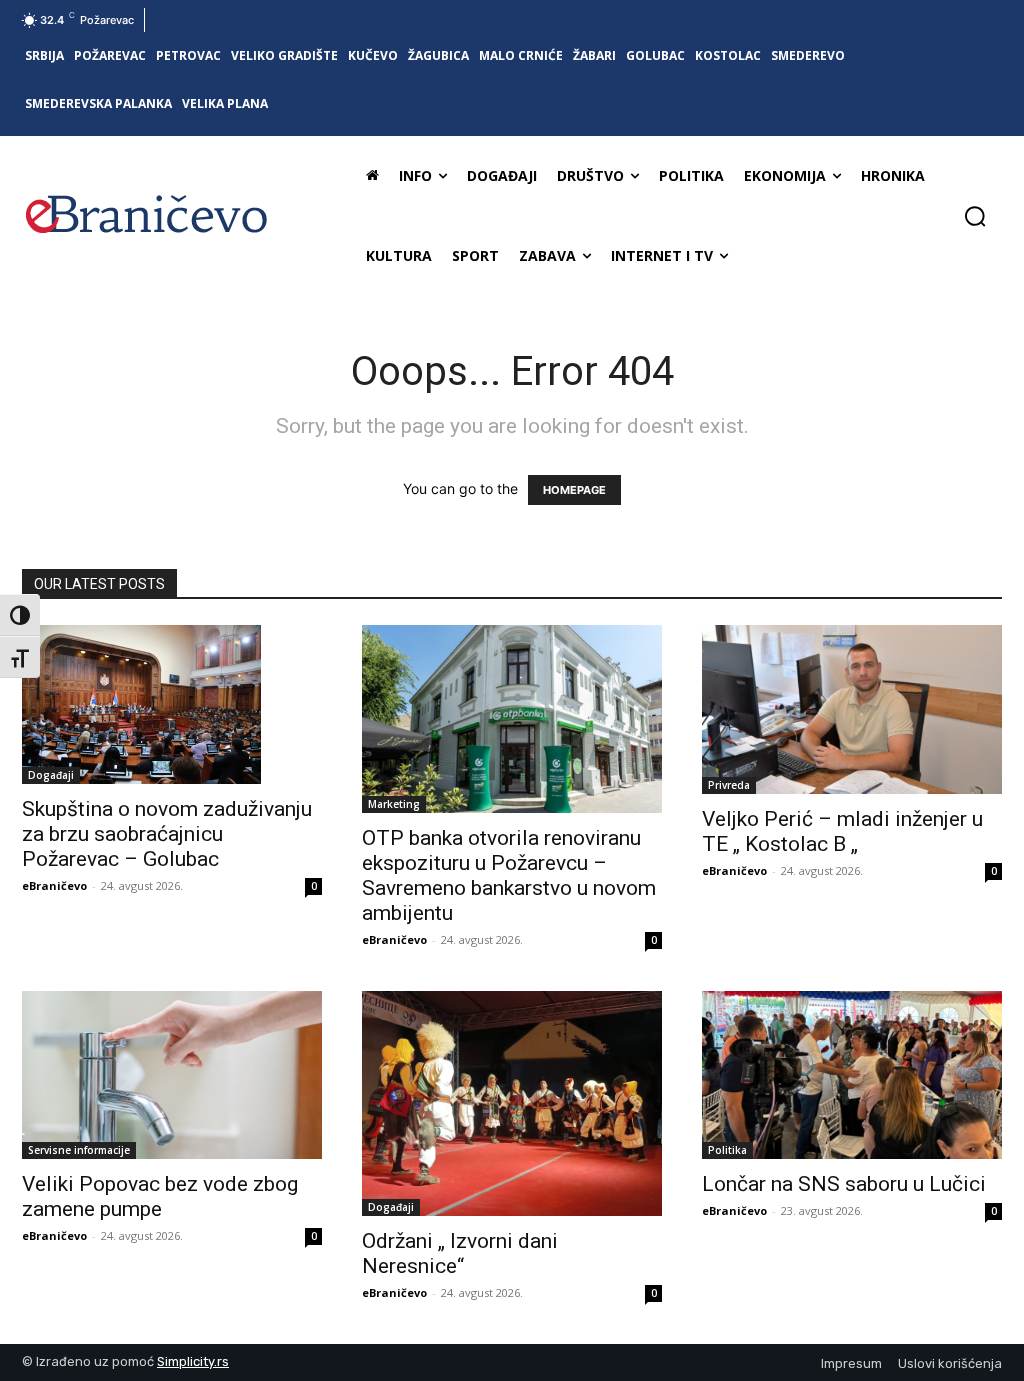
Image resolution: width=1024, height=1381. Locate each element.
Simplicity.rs (193, 1361)
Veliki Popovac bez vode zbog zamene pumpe (160, 1196)
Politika (727, 1150)
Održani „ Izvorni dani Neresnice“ (460, 1253)
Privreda (729, 785)
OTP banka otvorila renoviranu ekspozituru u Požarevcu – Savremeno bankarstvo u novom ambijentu (509, 875)
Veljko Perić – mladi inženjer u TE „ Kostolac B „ (842, 831)
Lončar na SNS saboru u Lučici (844, 1184)
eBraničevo (54, 885)
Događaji (51, 775)
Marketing (394, 804)
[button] (975, 216)
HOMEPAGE (574, 490)
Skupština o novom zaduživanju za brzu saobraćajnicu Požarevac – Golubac (167, 834)
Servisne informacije (79, 1150)
